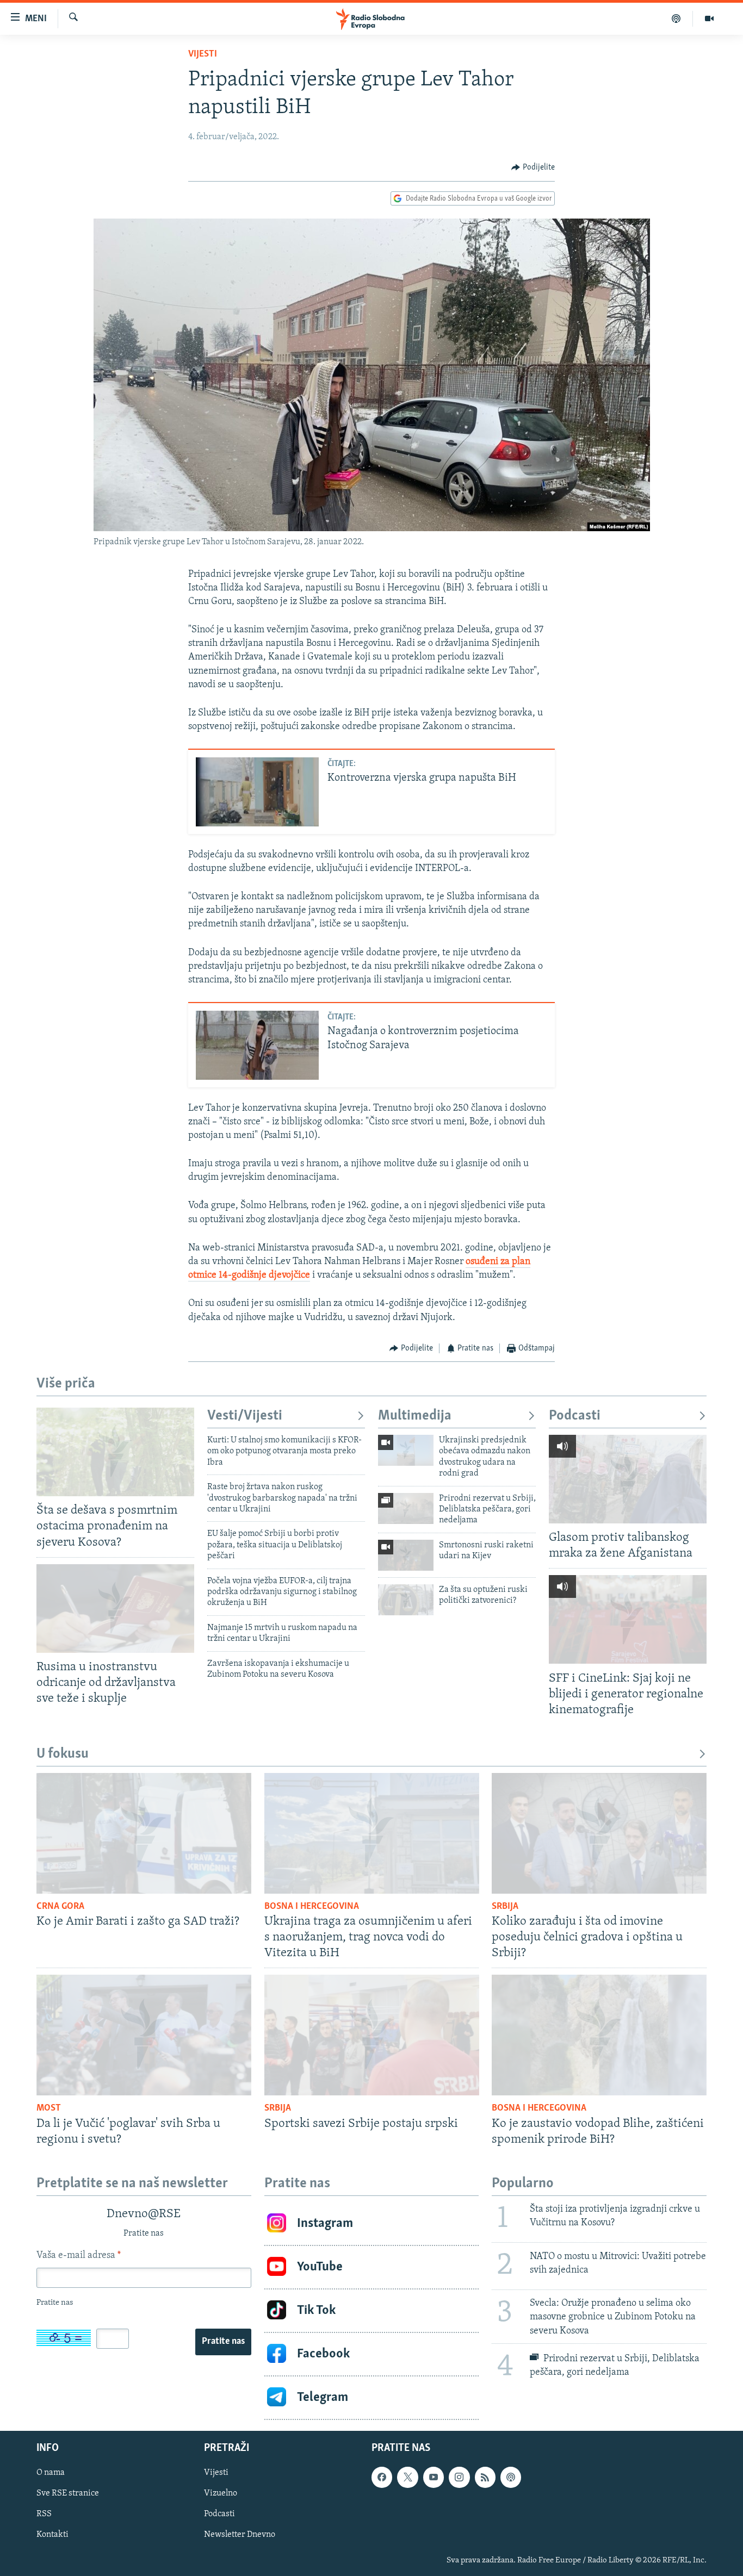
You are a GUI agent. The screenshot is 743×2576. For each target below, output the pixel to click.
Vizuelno (221, 2493)
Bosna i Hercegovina (312, 1907)
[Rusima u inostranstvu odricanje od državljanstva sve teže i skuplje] (115, 1609)
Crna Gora (60, 1907)
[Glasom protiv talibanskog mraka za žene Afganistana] (628, 1479)
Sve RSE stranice (68, 2493)
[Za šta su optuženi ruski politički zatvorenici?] (406, 1600)
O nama (51, 2473)
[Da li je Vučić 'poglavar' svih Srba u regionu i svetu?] (144, 2035)
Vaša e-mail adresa (79, 2256)
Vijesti (203, 54)
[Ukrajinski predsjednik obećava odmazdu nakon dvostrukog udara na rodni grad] (406, 1450)
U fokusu (63, 1754)
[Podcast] (676, 18)
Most (49, 2108)
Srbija (505, 1907)
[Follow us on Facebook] (382, 2477)
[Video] (709, 18)
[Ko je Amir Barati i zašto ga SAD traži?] (144, 1833)
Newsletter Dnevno (240, 2535)
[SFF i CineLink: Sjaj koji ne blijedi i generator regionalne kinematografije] (628, 1619)
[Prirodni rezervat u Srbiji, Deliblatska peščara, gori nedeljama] (406, 1508)
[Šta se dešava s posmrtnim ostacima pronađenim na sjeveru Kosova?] (115, 1452)
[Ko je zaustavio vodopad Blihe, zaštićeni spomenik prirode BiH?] (599, 2035)
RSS (44, 2514)
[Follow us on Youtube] (434, 2477)
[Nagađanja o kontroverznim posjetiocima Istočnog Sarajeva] (257, 1045)
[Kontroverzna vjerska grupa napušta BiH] (257, 792)
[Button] (533, 167)
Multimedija (415, 1416)
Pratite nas (223, 2342)
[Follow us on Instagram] (459, 2477)
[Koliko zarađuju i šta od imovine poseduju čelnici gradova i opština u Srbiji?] (599, 1833)
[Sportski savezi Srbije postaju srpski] (372, 2035)
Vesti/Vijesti (245, 1416)
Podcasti (575, 1416)
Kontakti (52, 2535)
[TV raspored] (511, 2477)
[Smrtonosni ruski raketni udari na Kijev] (406, 1555)
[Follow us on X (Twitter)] (407, 2477)
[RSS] (485, 2477)
